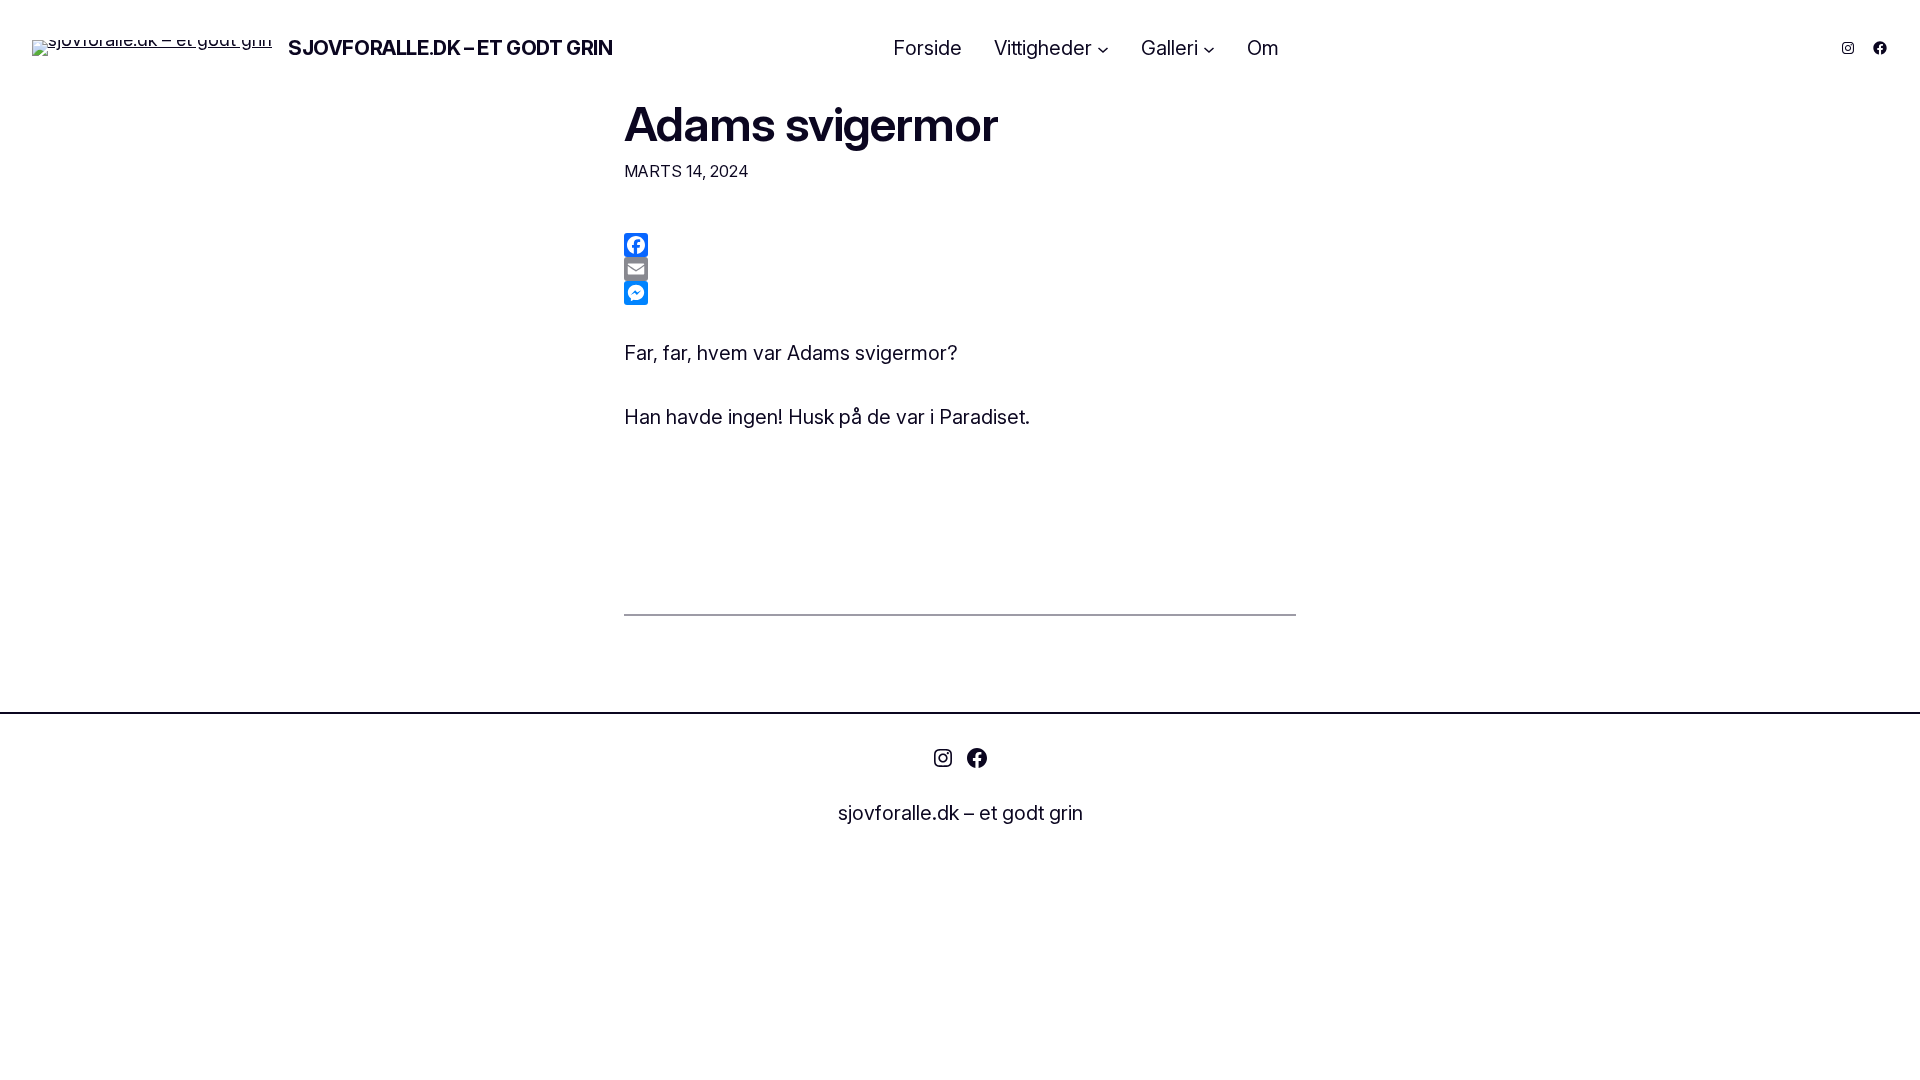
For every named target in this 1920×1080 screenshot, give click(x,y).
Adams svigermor (811, 123)
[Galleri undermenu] (1209, 48)
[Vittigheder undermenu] (1103, 48)
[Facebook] (960, 245)
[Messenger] (960, 293)
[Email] (960, 269)
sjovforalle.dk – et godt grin (450, 48)
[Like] (33, 478)
